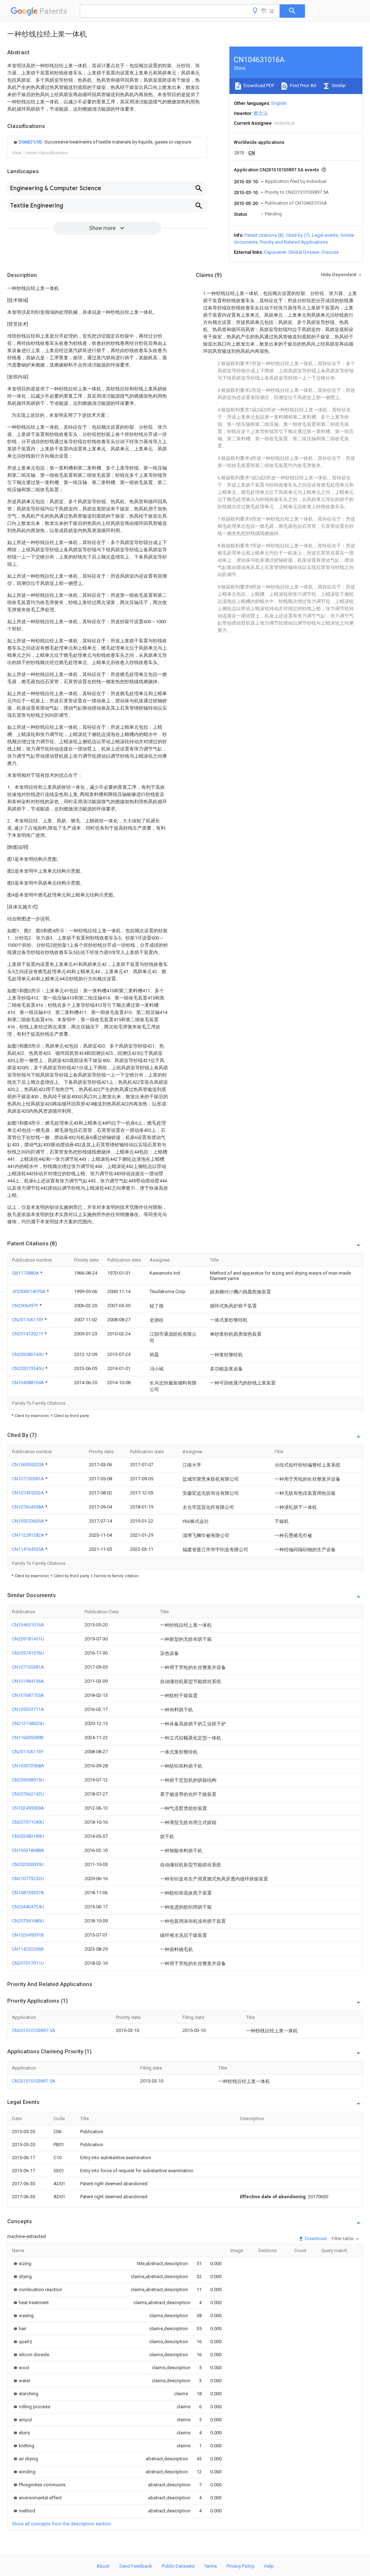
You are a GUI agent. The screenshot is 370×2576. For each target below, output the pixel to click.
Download (315, 2239)
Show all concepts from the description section (61, 2524)
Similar (338, 85)
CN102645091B (28, 1935)
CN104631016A (28, 1625)
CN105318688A (28, 1850)
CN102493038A (28, 1808)
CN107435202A (29, 1493)
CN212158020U (28, 1723)
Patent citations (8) (264, 235)
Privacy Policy (240, 2566)
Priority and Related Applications (294, 242)
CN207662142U (28, 1794)
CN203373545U (29, 1368)
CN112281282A (29, 1535)
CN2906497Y (26, 1306)
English (279, 103)
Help (269, 2566)
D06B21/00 (31, 142)
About (103, 2566)
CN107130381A (29, 1479)
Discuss (330, 252)
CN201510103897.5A (34, 2030)
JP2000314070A (29, 1291)
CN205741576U (28, 1653)
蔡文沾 (261, 113)
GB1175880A (26, 1273)
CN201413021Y (28, 1334)
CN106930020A (29, 1465)
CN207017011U (28, 1963)
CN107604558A (29, 1507)
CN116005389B (28, 1738)
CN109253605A (29, 1521)
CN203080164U (29, 1354)
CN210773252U (28, 1878)
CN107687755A (28, 1695)
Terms (210, 2566)
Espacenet (275, 252)
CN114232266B (28, 1949)
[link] (102, 142)
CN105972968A (28, 1766)
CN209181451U (28, 1639)
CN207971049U (28, 1822)
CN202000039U (28, 1864)
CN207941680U (28, 1921)
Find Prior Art (303, 85)
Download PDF (259, 85)
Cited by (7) (298, 235)
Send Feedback (136, 2566)
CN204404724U (28, 1907)
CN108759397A (28, 1893)
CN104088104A (29, 1383)
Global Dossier (304, 252)
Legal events (325, 235)
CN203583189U (28, 1836)
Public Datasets (178, 2566)
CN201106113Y (28, 1320)
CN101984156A (28, 1681)
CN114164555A (29, 1549)
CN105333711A (28, 1709)
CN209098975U (28, 1780)
